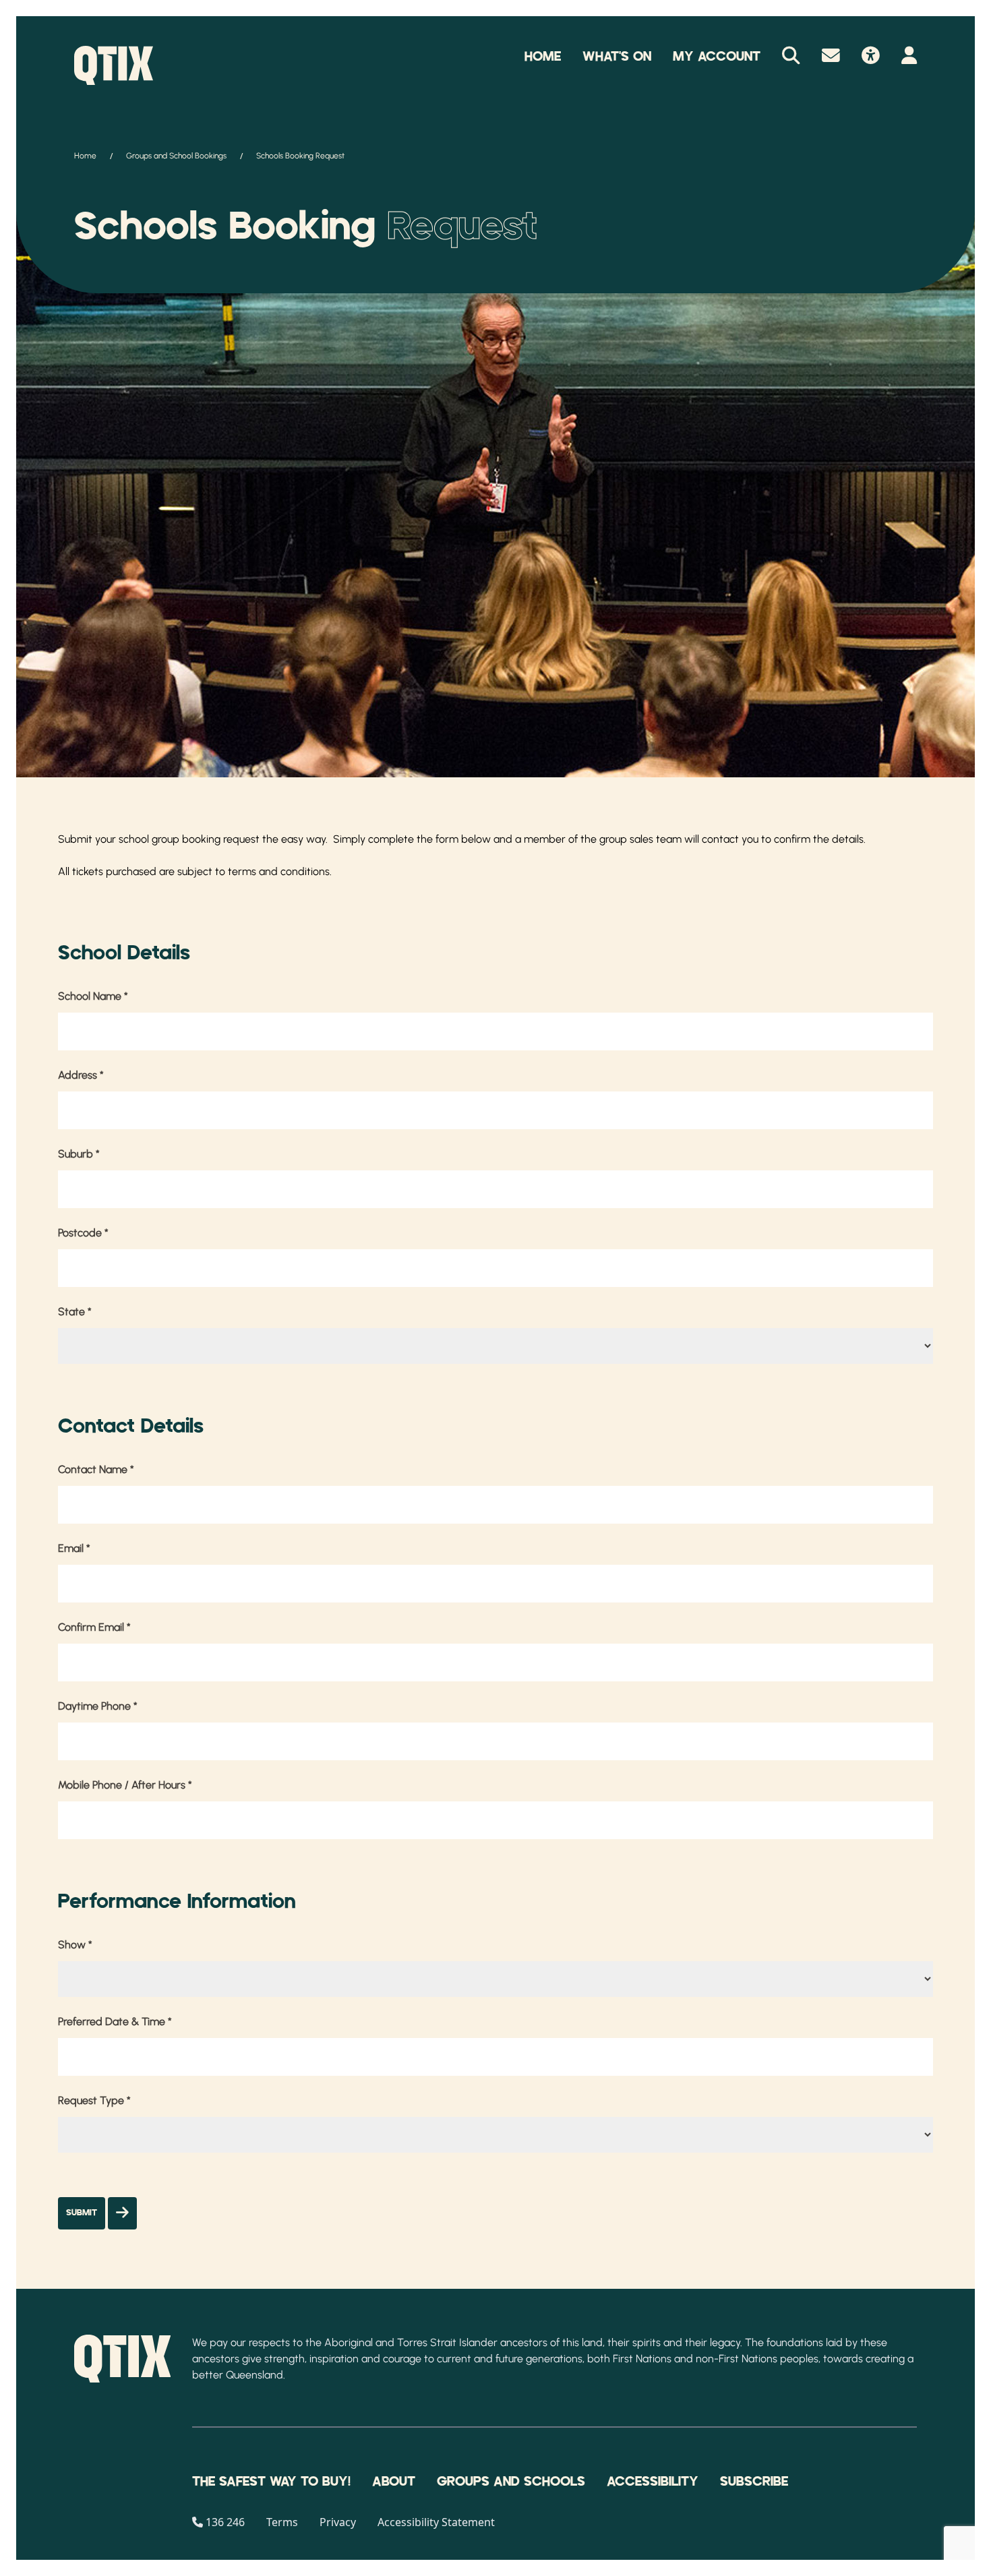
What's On (617, 57)
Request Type (94, 2100)
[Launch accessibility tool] (871, 57)
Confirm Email (94, 1627)
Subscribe (754, 2482)
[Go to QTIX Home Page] (114, 65)
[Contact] (831, 57)
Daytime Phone (98, 1706)
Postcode (83, 1233)
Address (81, 1075)
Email (74, 1548)
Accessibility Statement (436, 2522)
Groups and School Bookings (176, 156)
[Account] (909, 57)
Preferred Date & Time (115, 2021)
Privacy (338, 2522)
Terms (282, 2522)
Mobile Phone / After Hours (125, 1785)
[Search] (791, 57)
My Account (717, 57)
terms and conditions (279, 871)
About (394, 2482)
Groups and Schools (511, 2482)
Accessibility (653, 2482)
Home (543, 57)
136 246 (225, 2522)
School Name (93, 996)
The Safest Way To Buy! (271, 2482)
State (75, 1312)
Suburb (79, 1154)
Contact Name (96, 1469)
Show (75, 1945)
